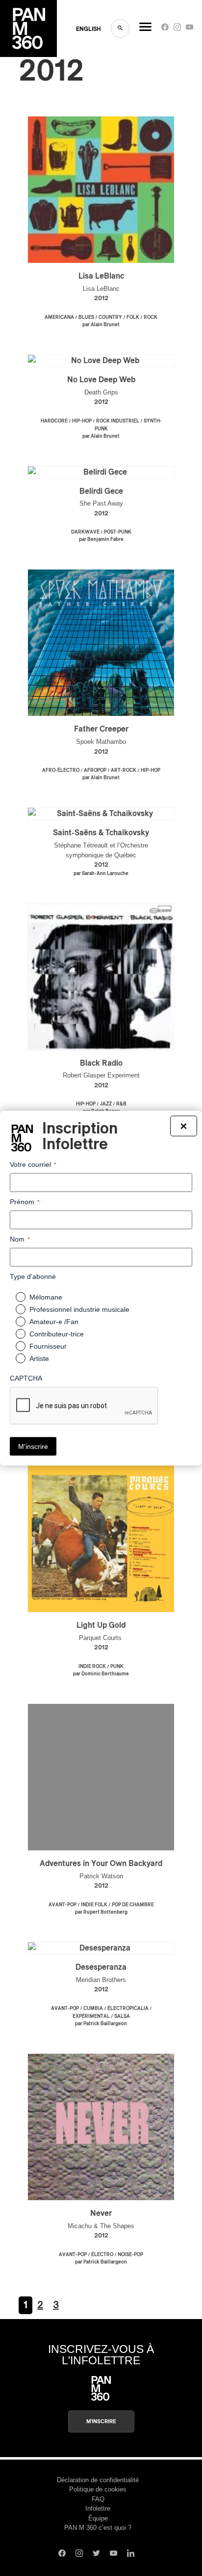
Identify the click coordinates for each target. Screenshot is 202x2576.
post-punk (118, 532)
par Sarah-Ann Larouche (101, 874)
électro (102, 2255)
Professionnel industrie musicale (79, 1309)
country (110, 317)
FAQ (98, 2499)
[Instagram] (177, 29)
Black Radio (101, 1063)
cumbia (93, 2009)
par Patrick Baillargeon (101, 2024)
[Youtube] (189, 29)
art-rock (124, 770)
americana (59, 317)
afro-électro (61, 770)
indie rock (92, 1667)
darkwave (85, 532)
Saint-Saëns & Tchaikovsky (101, 833)
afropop (95, 770)
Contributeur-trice (57, 1334)
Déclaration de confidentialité (98, 2480)
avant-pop (63, 1905)
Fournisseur (48, 1346)
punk (117, 1667)
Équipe (98, 2518)
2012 (101, 298)
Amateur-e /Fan (54, 1322)
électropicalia (128, 2009)
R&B (121, 1104)
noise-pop (130, 2255)
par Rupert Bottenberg (101, 1912)
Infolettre (98, 2508)
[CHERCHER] (120, 28)
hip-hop (82, 421)
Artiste (39, 1359)
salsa (122, 2016)
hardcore (54, 421)
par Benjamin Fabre (101, 539)
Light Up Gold (101, 1625)
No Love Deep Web (101, 380)
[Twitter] (96, 2554)
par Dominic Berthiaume (101, 1674)
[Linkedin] (131, 2554)
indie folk (94, 1905)
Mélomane (46, 1297)
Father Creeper (101, 729)
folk (133, 317)
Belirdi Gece (101, 491)
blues (86, 317)
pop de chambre (133, 1905)
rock (151, 317)
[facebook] (165, 29)
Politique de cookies (98, 2489)
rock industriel (118, 421)
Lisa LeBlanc (101, 276)
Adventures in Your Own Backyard (101, 1864)
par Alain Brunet (101, 325)
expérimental (91, 2016)
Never (101, 2213)
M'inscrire (101, 2421)
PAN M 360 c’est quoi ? (98, 2528)
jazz (106, 1104)
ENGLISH (88, 29)
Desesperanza (101, 1967)
